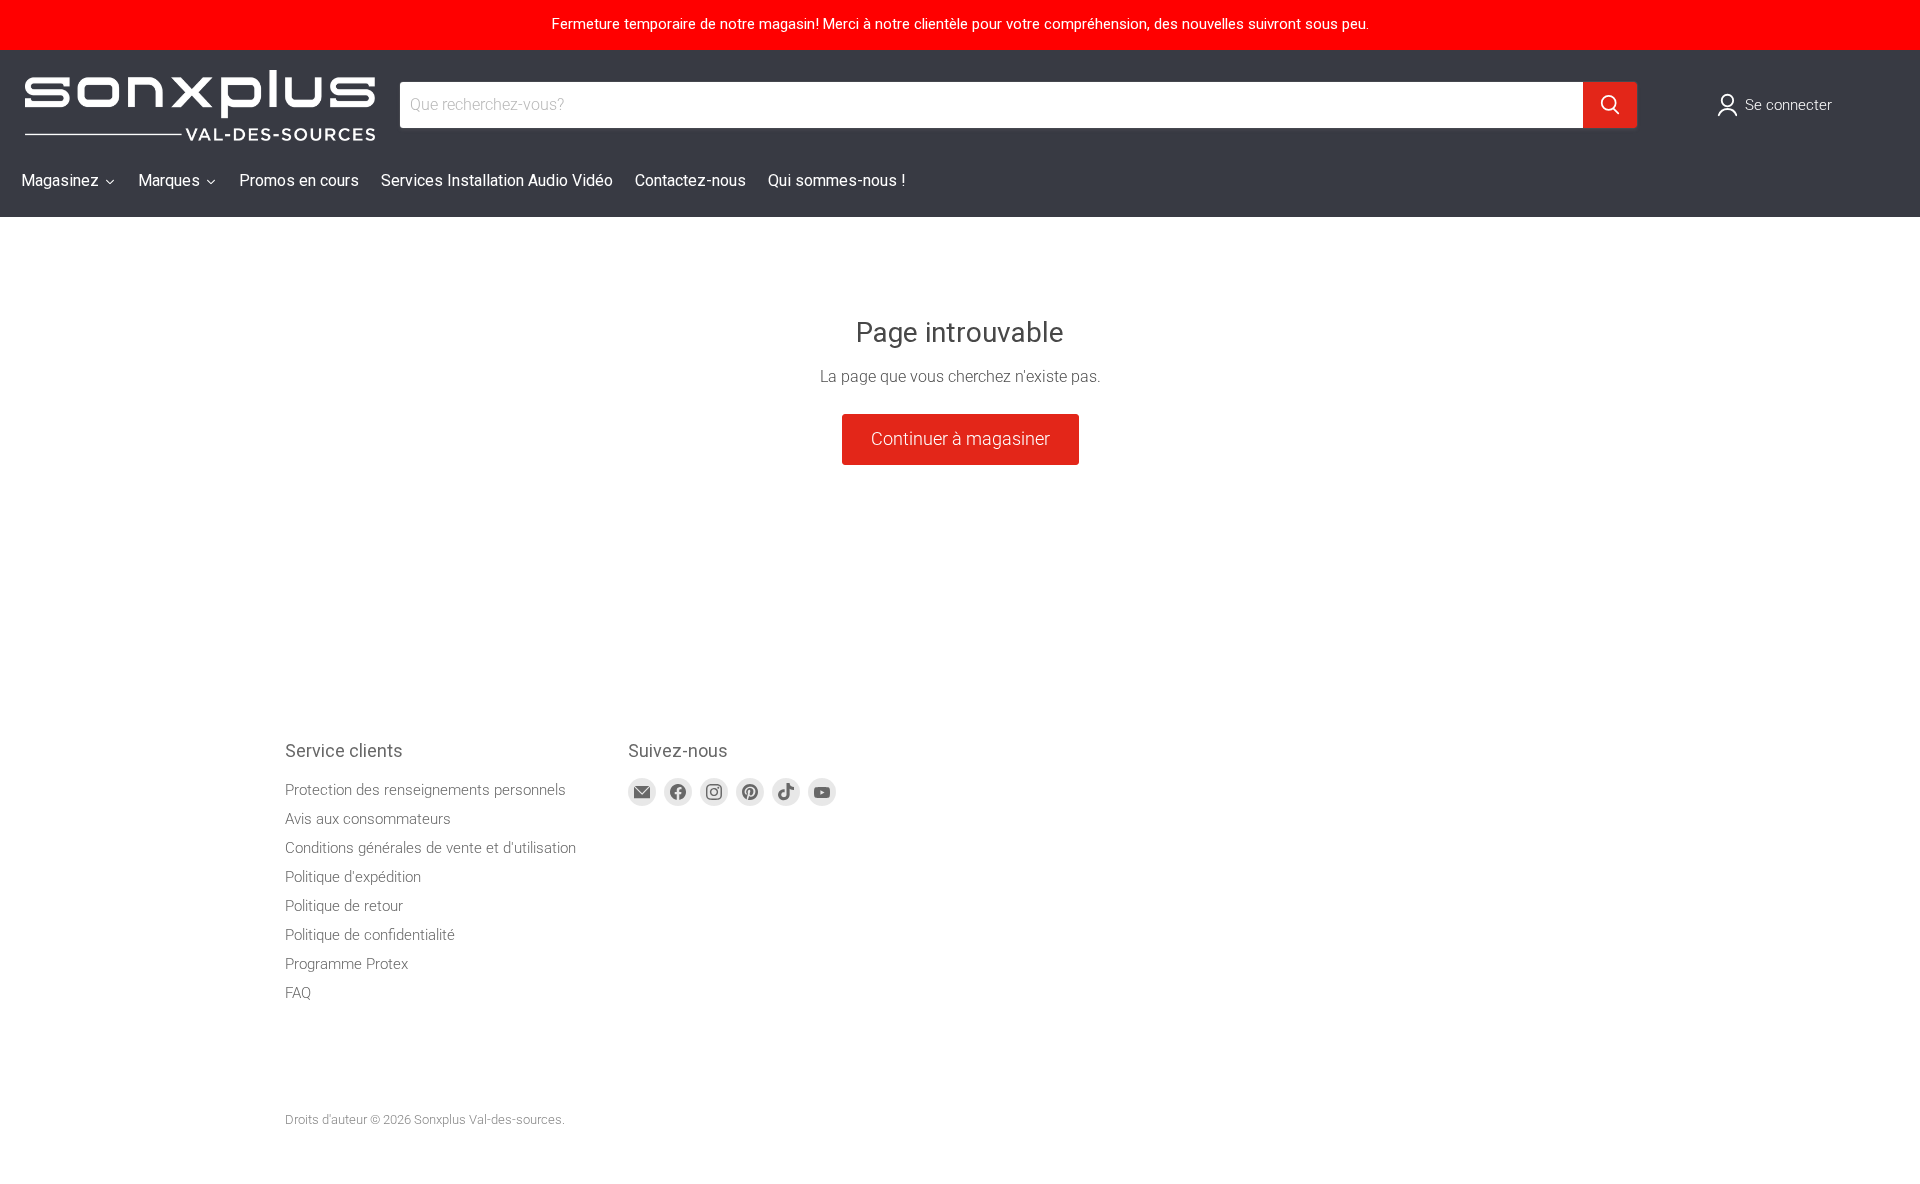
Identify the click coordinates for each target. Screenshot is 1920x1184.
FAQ (298, 993)
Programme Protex (346, 964)
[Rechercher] (1610, 105)
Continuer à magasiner (960, 438)
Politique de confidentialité (370, 935)
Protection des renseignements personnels (425, 790)
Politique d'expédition (353, 877)
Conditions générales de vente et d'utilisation (430, 848)
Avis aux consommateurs (368, 819)
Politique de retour (344, 906)
